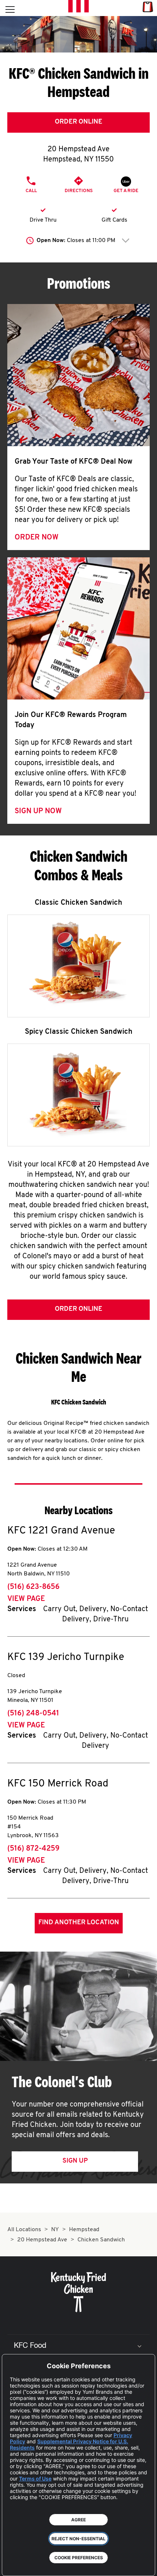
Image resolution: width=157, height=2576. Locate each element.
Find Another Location (79, 1923)
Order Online (78, 122)
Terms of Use (35, 2478)
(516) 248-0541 (33, 1714)
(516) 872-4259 (33, 1849)
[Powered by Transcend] (13, 2565)
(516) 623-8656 (33, 1587)
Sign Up (75, 2161)
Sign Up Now (38, 811)
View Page (26, 1599)
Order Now (37, 538)
